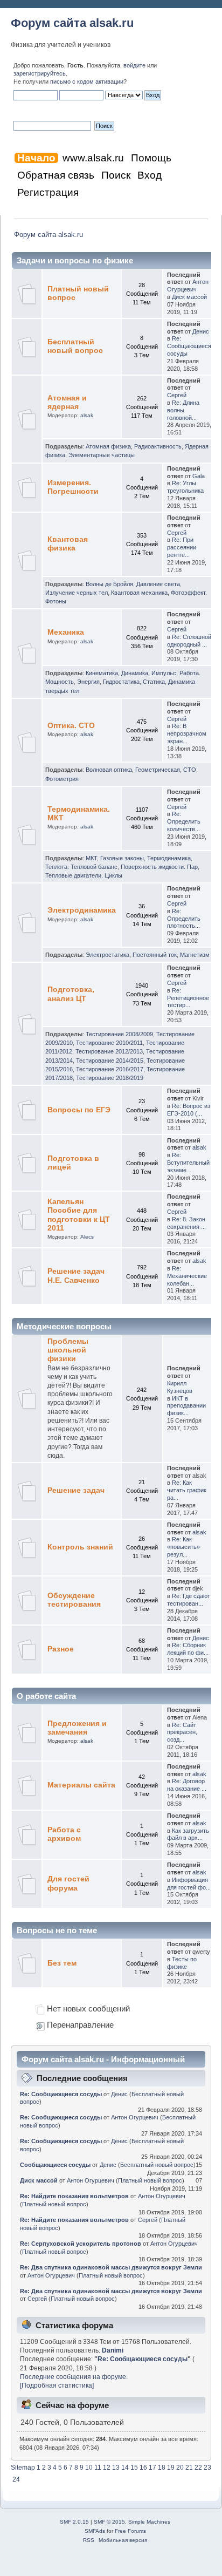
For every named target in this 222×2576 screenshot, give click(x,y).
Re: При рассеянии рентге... (182, 547)
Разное (61, 1649)
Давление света (158, 584)
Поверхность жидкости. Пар (159, 867)
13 (116, 2468)
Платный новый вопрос (150, 2180)
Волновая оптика (109, 770)
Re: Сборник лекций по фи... (188, 1649)
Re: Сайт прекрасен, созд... (182, 1732)
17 (152, 2468)
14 (125, 2468)
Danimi (113, 2350)
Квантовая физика (68, 544)
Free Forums (130, 2531)
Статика (154, 682)
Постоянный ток (155, 955)
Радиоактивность (158, 446)
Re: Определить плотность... (184, 919)
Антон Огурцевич (188, 286)
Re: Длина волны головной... (183, 410)
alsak (87, 415)
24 (16, 2479)
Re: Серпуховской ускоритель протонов (81, 2244)
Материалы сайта (81, 1785)
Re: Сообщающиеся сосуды (189, 346)
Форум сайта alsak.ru (72, 23)
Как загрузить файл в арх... (188, 1834)
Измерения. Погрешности (73, 487)
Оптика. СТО (71, 726)
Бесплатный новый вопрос (75, 346)
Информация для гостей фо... (189, 1884)
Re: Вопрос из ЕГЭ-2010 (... (189, 1110)
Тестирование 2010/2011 (109, 1043)
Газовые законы (122, 858)
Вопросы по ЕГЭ (79, 1110)
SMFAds (95, 2531)
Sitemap (23, 2468)
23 (207, 2468)
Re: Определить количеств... (184, 821)
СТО (190, 770)
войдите (134, 65)
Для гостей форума (68, 1883)
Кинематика (102, 673)
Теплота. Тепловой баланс (81, 867)
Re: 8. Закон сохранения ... (186, 1223)
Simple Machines (149, 2522)
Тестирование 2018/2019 (110, 1078)
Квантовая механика (139, 593)
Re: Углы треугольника (185, 487)
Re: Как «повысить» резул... (183, 1547)
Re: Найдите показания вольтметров (74, 2196)
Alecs (87, 1237)
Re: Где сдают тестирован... (189, 1600)
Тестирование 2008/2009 (119, 1034)
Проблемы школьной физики (68, 1350)
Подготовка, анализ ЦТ (71, 994)
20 (180, 2468)
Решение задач (76, 1490)
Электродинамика (82, 910)
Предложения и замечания (77, 1728)
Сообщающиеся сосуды (55, 2165)
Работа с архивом (64, 1834)
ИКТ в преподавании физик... (186, 1406)
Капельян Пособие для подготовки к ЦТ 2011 (79, 1215)
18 (162, 2468)
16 (143, 2468)
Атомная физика (108, 446)
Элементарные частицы (102, 455)
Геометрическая (158, 770)
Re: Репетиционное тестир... (188, 998)
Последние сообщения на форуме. (74, 2377)
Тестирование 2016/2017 (110, 1069)
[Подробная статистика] (57, 2385)
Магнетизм (195, 955)
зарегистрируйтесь (40, 73)
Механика (66, 632)
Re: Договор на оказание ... (187, 1785)
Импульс (164, 673)
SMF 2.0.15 (74, 2522)
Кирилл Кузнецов (180, 1387)
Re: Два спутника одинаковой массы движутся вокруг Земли (111, 2267)
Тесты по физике (182, 1963)
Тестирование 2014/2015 (110, 1061)
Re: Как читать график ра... (187, 1490)
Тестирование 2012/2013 (109, 1051)
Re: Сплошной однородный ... (189, 641)
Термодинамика (169, 858)
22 (198, 2468)
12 (107, 2468)
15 (134, 2468)
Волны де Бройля (109, 584)
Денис (201, 331)
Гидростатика (121, 682)
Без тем (62, 1963)
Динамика (135, 673)
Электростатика (107, 955)
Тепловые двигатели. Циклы (84, 875)
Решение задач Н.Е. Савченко (76, 1276)
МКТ (91, 858)
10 (89, 2468)
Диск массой (189, 297)
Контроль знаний (80, 1547)
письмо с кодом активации (87, 81)
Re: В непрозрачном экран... (187, 733)
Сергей (177, 395)
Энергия (88, 682)
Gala (199, 476)
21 (189, 2468)
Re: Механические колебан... (187, 1276)
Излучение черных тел (77, 593)
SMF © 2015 (109, 2522)
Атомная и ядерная (67, 402)
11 (98, 2468)
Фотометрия (62, 779)
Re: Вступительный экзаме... (188, 1163)
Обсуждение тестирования (74, 1600)
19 (171, 2468)
